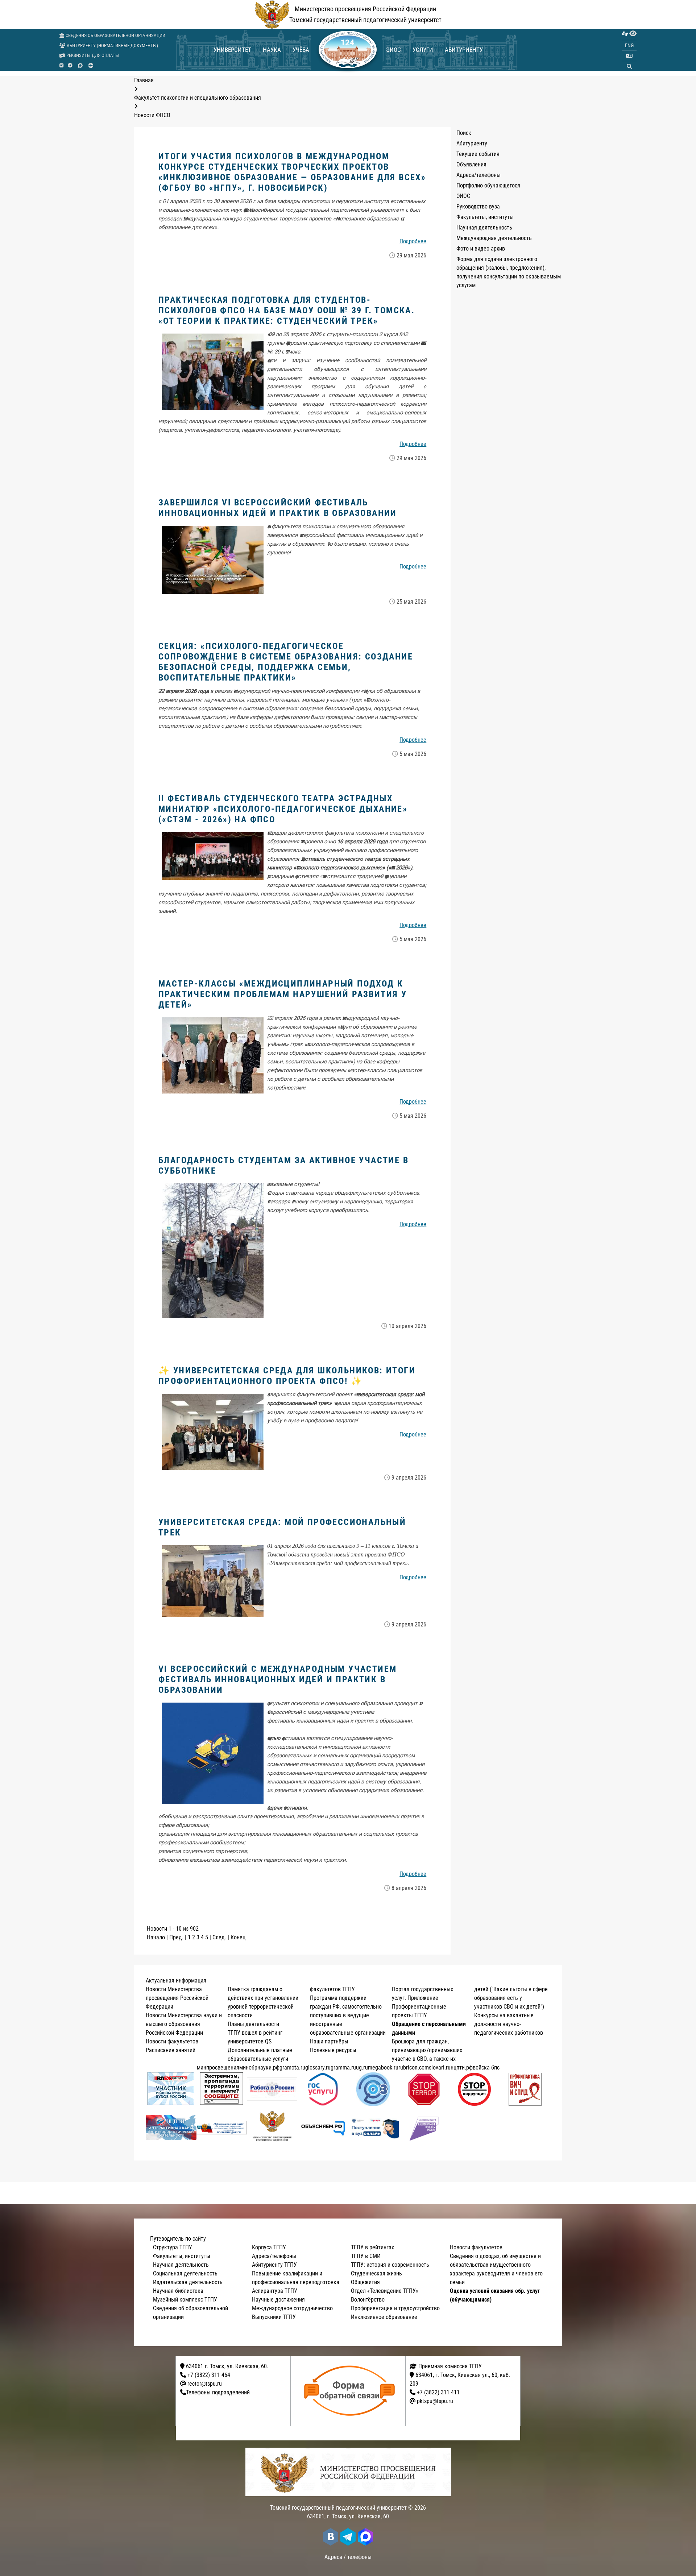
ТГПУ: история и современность (390, 2265)
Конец (238, 1937)
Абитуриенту (464, 50)
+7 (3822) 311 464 (209, 2375)
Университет (232, 50)
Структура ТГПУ (173, 2247)
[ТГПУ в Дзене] (91, 65)
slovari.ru (440, 2068)
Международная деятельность (494, 238)
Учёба (301, 50)
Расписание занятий (171, 2050)
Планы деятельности (253, 2024)
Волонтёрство (368, 2300)
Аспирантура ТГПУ (275, 2291)
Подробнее (413, 241)
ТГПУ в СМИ (366, 2256)
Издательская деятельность (188, 2282)
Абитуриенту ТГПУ (274, 2265)
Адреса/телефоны (478, 175)
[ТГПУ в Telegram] (70, 66)
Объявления (471, 164)
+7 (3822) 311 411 (438, 2392)
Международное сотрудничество (292, 2308)
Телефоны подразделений (218, 2392)
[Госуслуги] (323, 2089)
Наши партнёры (329, 2041)
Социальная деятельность (185, 2273)
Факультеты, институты (485, 217)
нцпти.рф (462, 2068)
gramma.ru (343, 2068)
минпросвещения (218, 2068)
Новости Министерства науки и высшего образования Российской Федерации (184, 2024)
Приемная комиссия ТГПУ (449, 2366)
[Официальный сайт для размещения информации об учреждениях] (222, 2127)
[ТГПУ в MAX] (80, 65)
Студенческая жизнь (376, 2273)
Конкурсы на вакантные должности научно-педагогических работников (509, 2024)
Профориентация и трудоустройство (395, 2308)
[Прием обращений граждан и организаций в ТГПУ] (350, 2391)
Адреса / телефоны (348, 2557)
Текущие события (478, 154)
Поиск (464, 133)
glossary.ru (318, 2068)
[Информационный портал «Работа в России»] (272, 2089)
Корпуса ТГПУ (269, 2247)
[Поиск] (629, 66)
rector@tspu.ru (205, 2384)
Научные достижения (278, 2300)
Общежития (365, 2282)
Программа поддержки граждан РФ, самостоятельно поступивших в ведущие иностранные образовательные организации (348, 2015)
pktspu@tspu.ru (435, 2401)
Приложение (423, 1998)
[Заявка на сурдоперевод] (625, 34)
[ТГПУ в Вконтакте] (61, 66)
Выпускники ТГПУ (274, 2317)
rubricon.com (414, 2068)
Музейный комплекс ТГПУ (185, 2300)
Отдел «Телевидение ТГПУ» (385, 2291)
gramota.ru (292, 2068)
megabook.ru (383, 2068)
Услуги (423, 50)
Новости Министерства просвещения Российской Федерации (177, 1998)
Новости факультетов (172, 2041)
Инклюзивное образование (384, 2317)
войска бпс (486, 2068)
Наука (272, 50)
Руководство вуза (478, 206)
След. (219, 1937)
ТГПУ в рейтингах (372, 2247)
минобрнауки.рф (259, 2068)
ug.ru (362, 2068)
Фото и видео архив (481, 249)
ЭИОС (393, 50)
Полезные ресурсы (333, 2050)
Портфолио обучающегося (488, 185)
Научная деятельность (484, 228)
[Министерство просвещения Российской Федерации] (272, 2128)
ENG (629, 45)
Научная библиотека (178, 2291)
